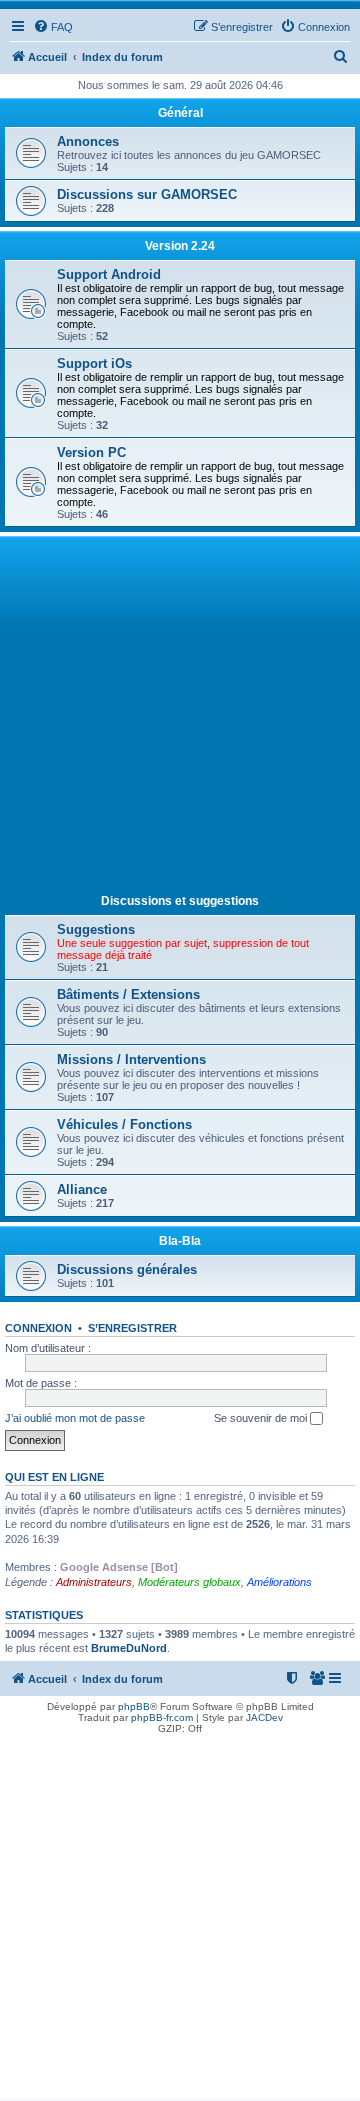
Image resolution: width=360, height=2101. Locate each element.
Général (180, 113)
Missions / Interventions (131, 1059)
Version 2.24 (180, 246)
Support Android (109, 274)
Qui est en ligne (54, 1477)
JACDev (264, 1717)
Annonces (88, 141)
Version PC (91, 452)
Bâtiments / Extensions (128, 994)
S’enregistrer (132, 1328)
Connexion (38, 1328)
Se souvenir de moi (262, 1418)
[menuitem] (53, 27)
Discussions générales (127, 1269)
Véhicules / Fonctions (124, 1124)
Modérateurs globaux (189, 1582)
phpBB (134, 1706)
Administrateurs (94, 1582)
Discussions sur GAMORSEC (147, 194)
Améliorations (279, 1582)
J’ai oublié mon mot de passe (75, 1418)
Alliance (82, 1189)
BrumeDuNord (129, 1648)
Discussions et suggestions (180, 901)
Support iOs (94, 363)
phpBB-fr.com (162, 1717)
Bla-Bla (180, 1241)
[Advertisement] (180, 719)
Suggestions (96, 929)
